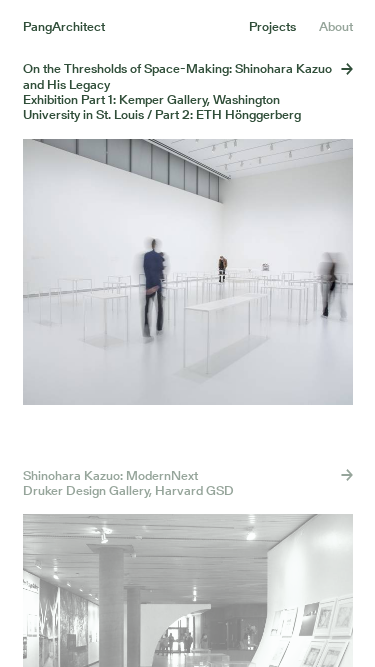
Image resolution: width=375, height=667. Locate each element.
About (336, 26)
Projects (272, 26)
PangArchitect (64, 26)
